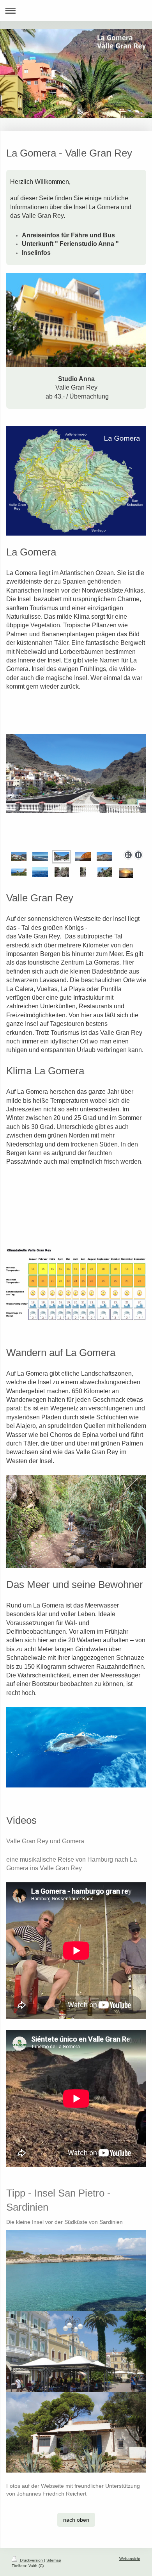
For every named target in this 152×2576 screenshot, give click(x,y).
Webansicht (130, 2559)
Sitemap (54, 2560)
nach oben (76, 2520)
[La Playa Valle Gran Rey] (40, 856)
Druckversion (31, 2560)
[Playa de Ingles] (83, 856)
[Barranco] (76, 791)
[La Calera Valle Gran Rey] (19, 856)
